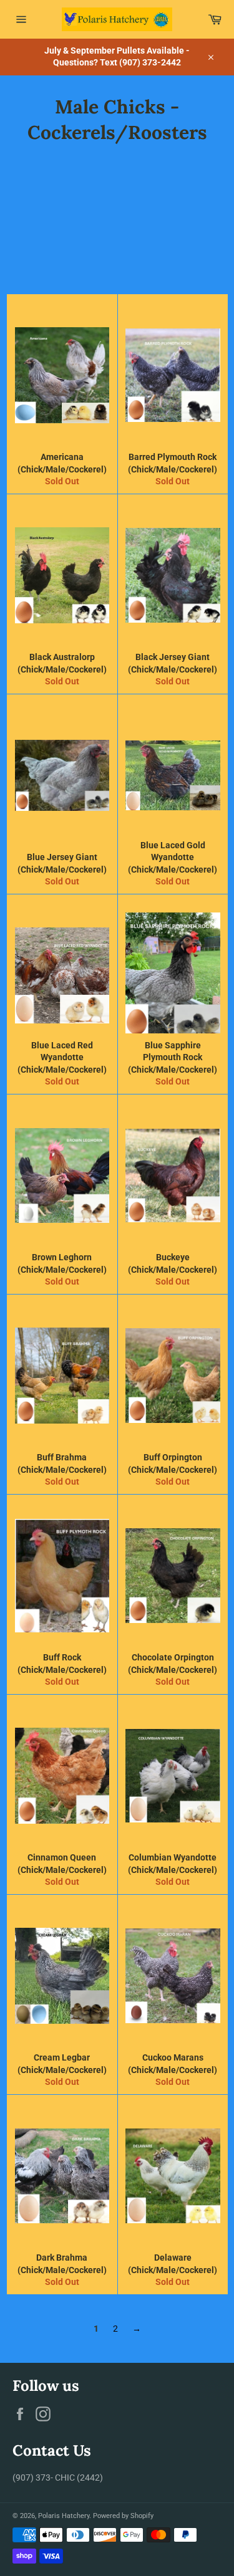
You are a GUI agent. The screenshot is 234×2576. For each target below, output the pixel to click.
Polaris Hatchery (64, 2516)
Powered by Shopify (123, 2516)
